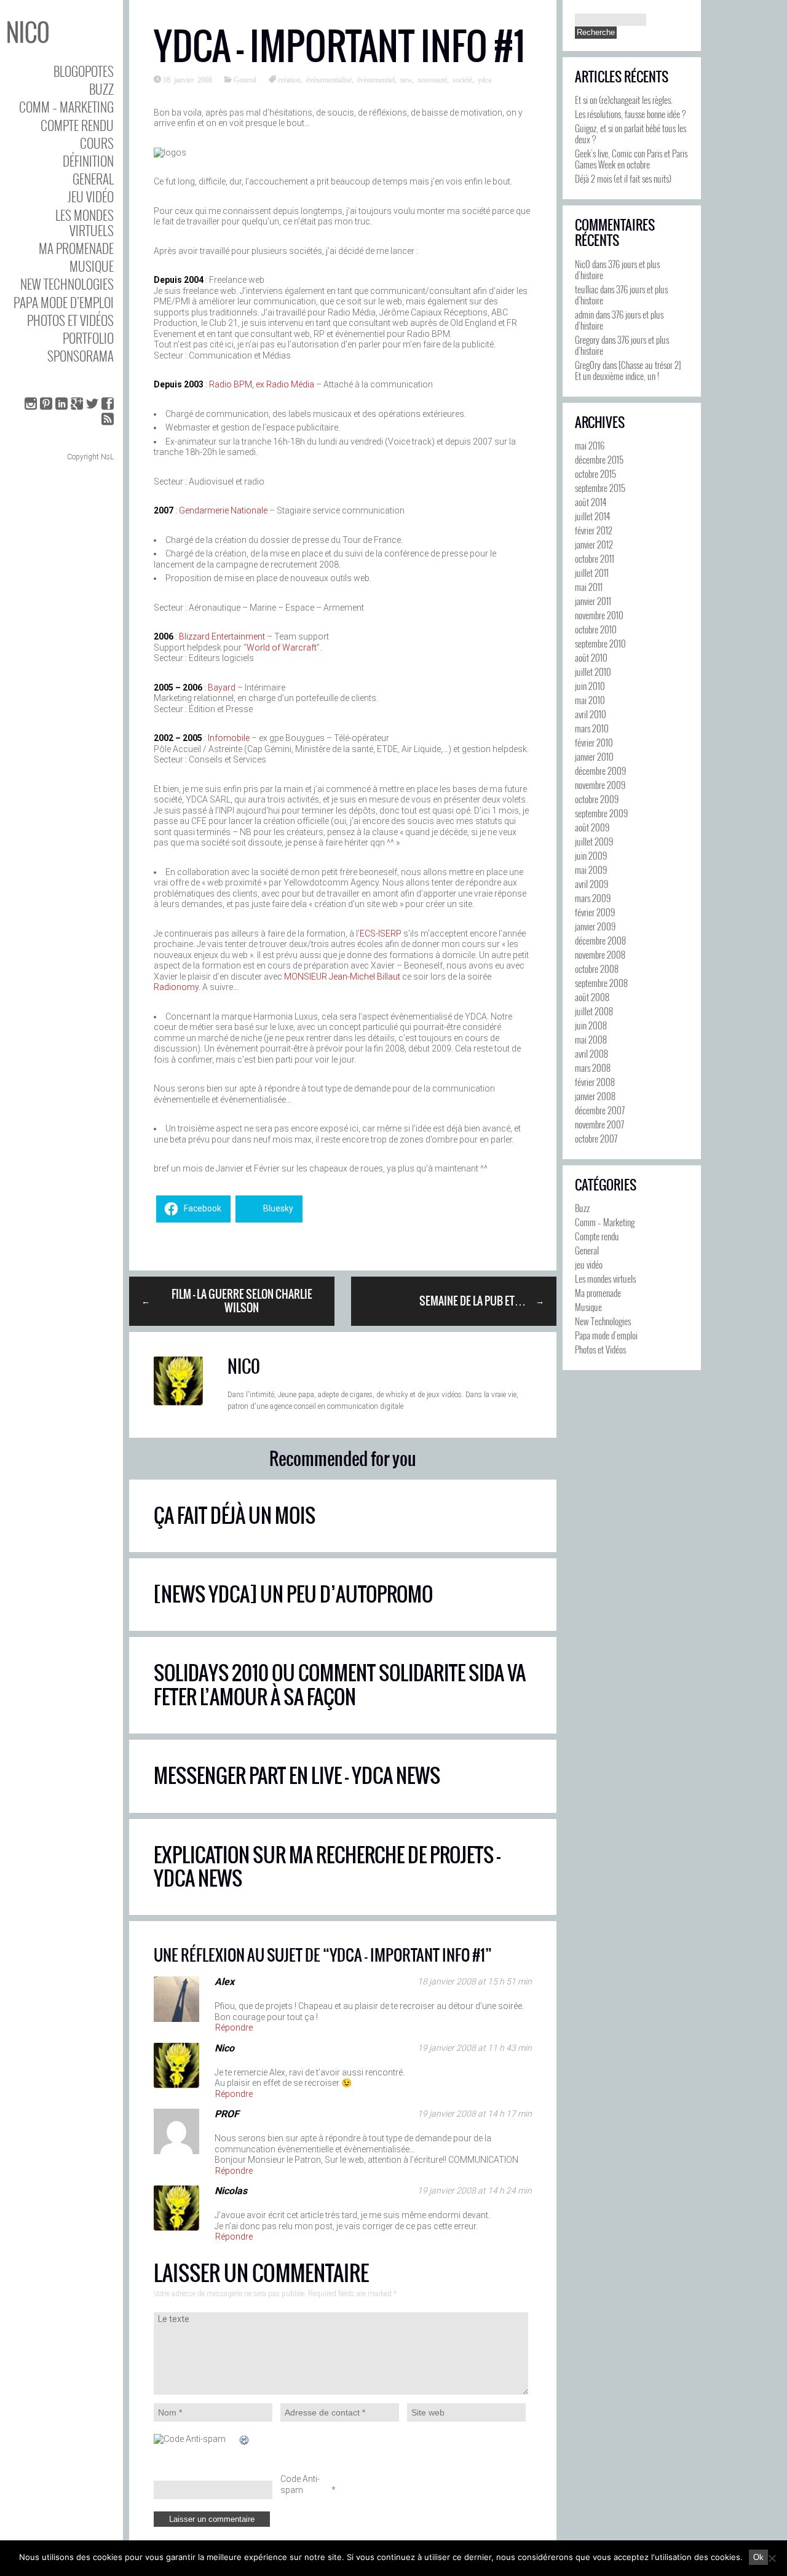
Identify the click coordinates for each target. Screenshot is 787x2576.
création (289, 79)
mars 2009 (593, 898)
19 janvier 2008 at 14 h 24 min (475, 2190)
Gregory (587, 339)
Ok (758, 2557)
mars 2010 (592, 728)
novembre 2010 (599, 615)
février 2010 (594, 742)
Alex (224, 1982)
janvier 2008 (595, 1096)
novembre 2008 (600, 954)
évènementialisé (329, 79)
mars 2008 (593, 1068)
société (462, 79)
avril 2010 (591, 714)
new (406, 79)
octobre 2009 (597, 799)
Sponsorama (81, 356)
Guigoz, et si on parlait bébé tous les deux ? (631, 133)
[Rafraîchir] (245, 2441)
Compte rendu (77, 125)
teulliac (587, 289)
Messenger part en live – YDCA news (297, 1776)
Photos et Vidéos (70, 320)
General (93, 179)
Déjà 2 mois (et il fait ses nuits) (623, 178)
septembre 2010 (600, 643)
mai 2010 (590, 700)
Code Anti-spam (300, 2485)
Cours (97, 143)
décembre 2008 (600, 940)
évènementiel (376, 79)
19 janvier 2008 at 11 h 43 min (475, 2048)
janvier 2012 (594, 544)
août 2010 (591, 657)
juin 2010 (590, 686)
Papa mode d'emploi (606, 1335)
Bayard (222, 688)
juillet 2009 (594, 841)
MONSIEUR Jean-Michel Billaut (342, 977)
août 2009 (592, 827)
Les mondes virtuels (85, 223)
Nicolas (231, 2191)
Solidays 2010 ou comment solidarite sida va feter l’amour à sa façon (340, 1685)
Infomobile (229, 738)
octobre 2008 (597, 969)
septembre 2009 (601, 813)
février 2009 (595, 912)
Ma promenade (76, 248)
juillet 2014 (592, 516)
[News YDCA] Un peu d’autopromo (293, 1594)
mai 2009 (591, 870)
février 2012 (594, 530)
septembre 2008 (601, 983)
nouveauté (432, 79)
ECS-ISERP (381, 933)
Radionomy (176, 987)
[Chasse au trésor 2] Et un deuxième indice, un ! (628, 370)
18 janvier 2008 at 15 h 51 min (475, 1981)
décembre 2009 (600, 771)
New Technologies (67, 284)
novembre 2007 (599, 1124)
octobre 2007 (596, 1138)
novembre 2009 (600, 785)
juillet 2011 (592, 573)
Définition (88, 161)
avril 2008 (591, 1053)
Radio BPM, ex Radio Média (262, 384)
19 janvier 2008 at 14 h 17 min (475, 2114)
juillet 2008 (594, 1011)
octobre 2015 (595, 474)
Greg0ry (588, 365)
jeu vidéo (91, 196)
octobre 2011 (595, 558)
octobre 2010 (596, 629)
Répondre (234, 2027)
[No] (772, 2558)
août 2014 (591, 502)
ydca (484, 79)
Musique (92, 266)
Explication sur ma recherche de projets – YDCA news (327, 1867)
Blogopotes (84, 71)
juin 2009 (591, 855)
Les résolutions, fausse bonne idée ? (630, 114)
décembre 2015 (599, 459)
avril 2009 (591, 884)
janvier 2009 (595, 926)
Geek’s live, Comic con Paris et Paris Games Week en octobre (631, 159)
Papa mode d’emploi (64, 302)
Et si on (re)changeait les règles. (624, 100)
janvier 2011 (593, 601)
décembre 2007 (600, 1110)
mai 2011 (589, 587)
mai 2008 (591, 1039)
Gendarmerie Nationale (223, 510)
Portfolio (88, 338)
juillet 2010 (593, 672)
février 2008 (595, 1082)
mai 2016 (590, 445)
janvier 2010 (594, 756)
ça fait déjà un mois (235, 1516)
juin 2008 (591, 1025)
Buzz (101, 89)
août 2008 (592, 997)
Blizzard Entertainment (222, 636)
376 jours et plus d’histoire (617, 269)
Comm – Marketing (66, 107)
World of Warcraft (282, 648)
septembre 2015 (600, 488)
